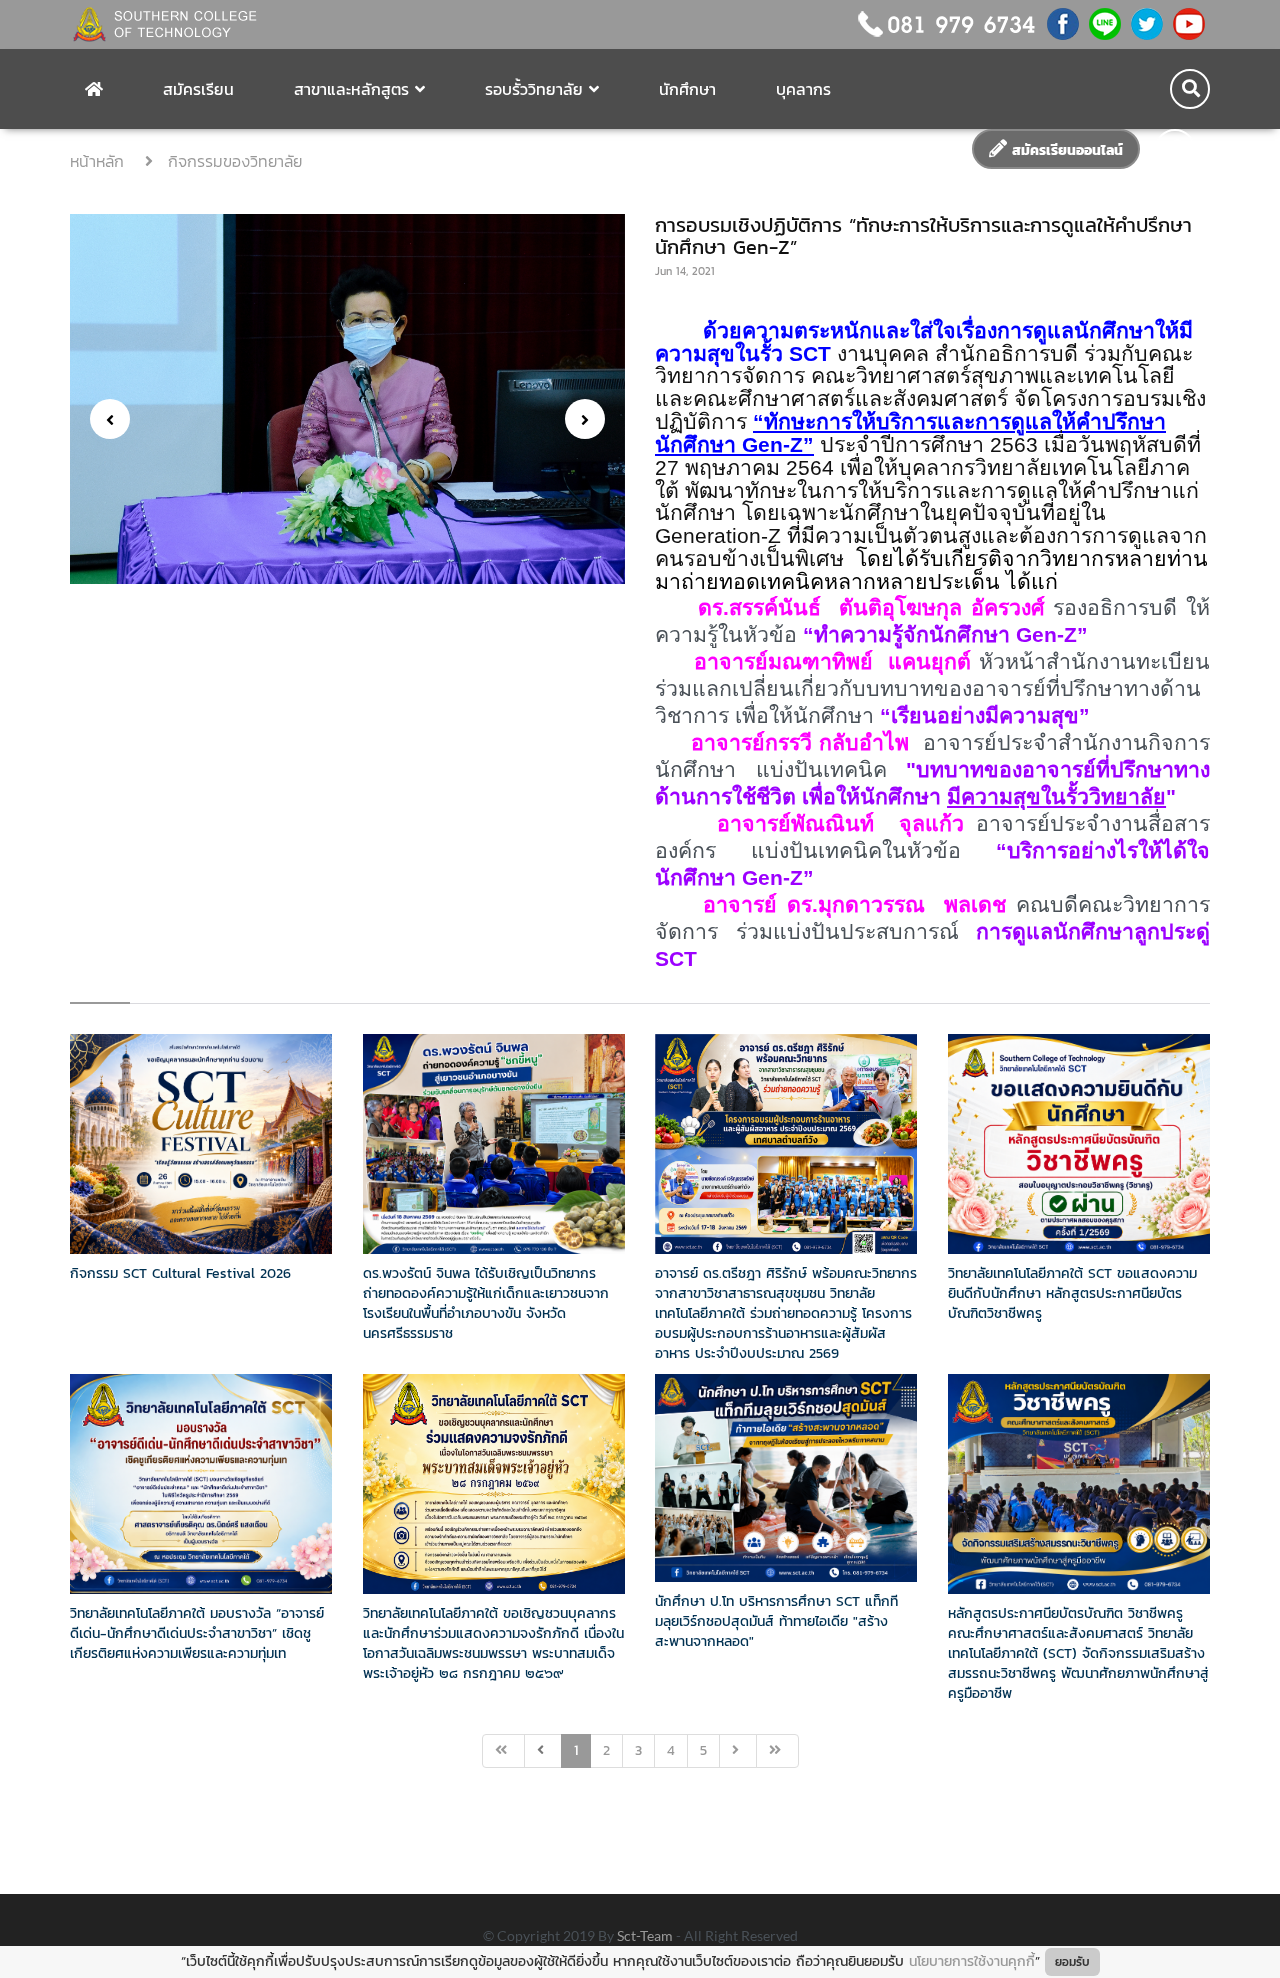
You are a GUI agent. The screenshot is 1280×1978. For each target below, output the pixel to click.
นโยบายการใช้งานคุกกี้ (972, 1961)
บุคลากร (803, 89)
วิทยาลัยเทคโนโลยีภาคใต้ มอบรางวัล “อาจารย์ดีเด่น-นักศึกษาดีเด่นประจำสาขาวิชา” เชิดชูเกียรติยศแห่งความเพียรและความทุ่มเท (197, 1633)
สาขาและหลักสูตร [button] (351, 89)
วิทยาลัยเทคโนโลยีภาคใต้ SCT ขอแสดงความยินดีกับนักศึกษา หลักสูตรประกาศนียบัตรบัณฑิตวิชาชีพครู (1072, 1293)
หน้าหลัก (100, 161)
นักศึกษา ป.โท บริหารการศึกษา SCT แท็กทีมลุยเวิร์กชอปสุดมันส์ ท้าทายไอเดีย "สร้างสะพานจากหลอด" (776, 1621)
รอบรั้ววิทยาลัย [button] (534, 89)
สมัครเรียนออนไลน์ (1065, 150)
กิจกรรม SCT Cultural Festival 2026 (180, 1273)
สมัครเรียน (198, 89)
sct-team (646, 1935)
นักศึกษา (687, 89)
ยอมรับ (1072, 1962)
